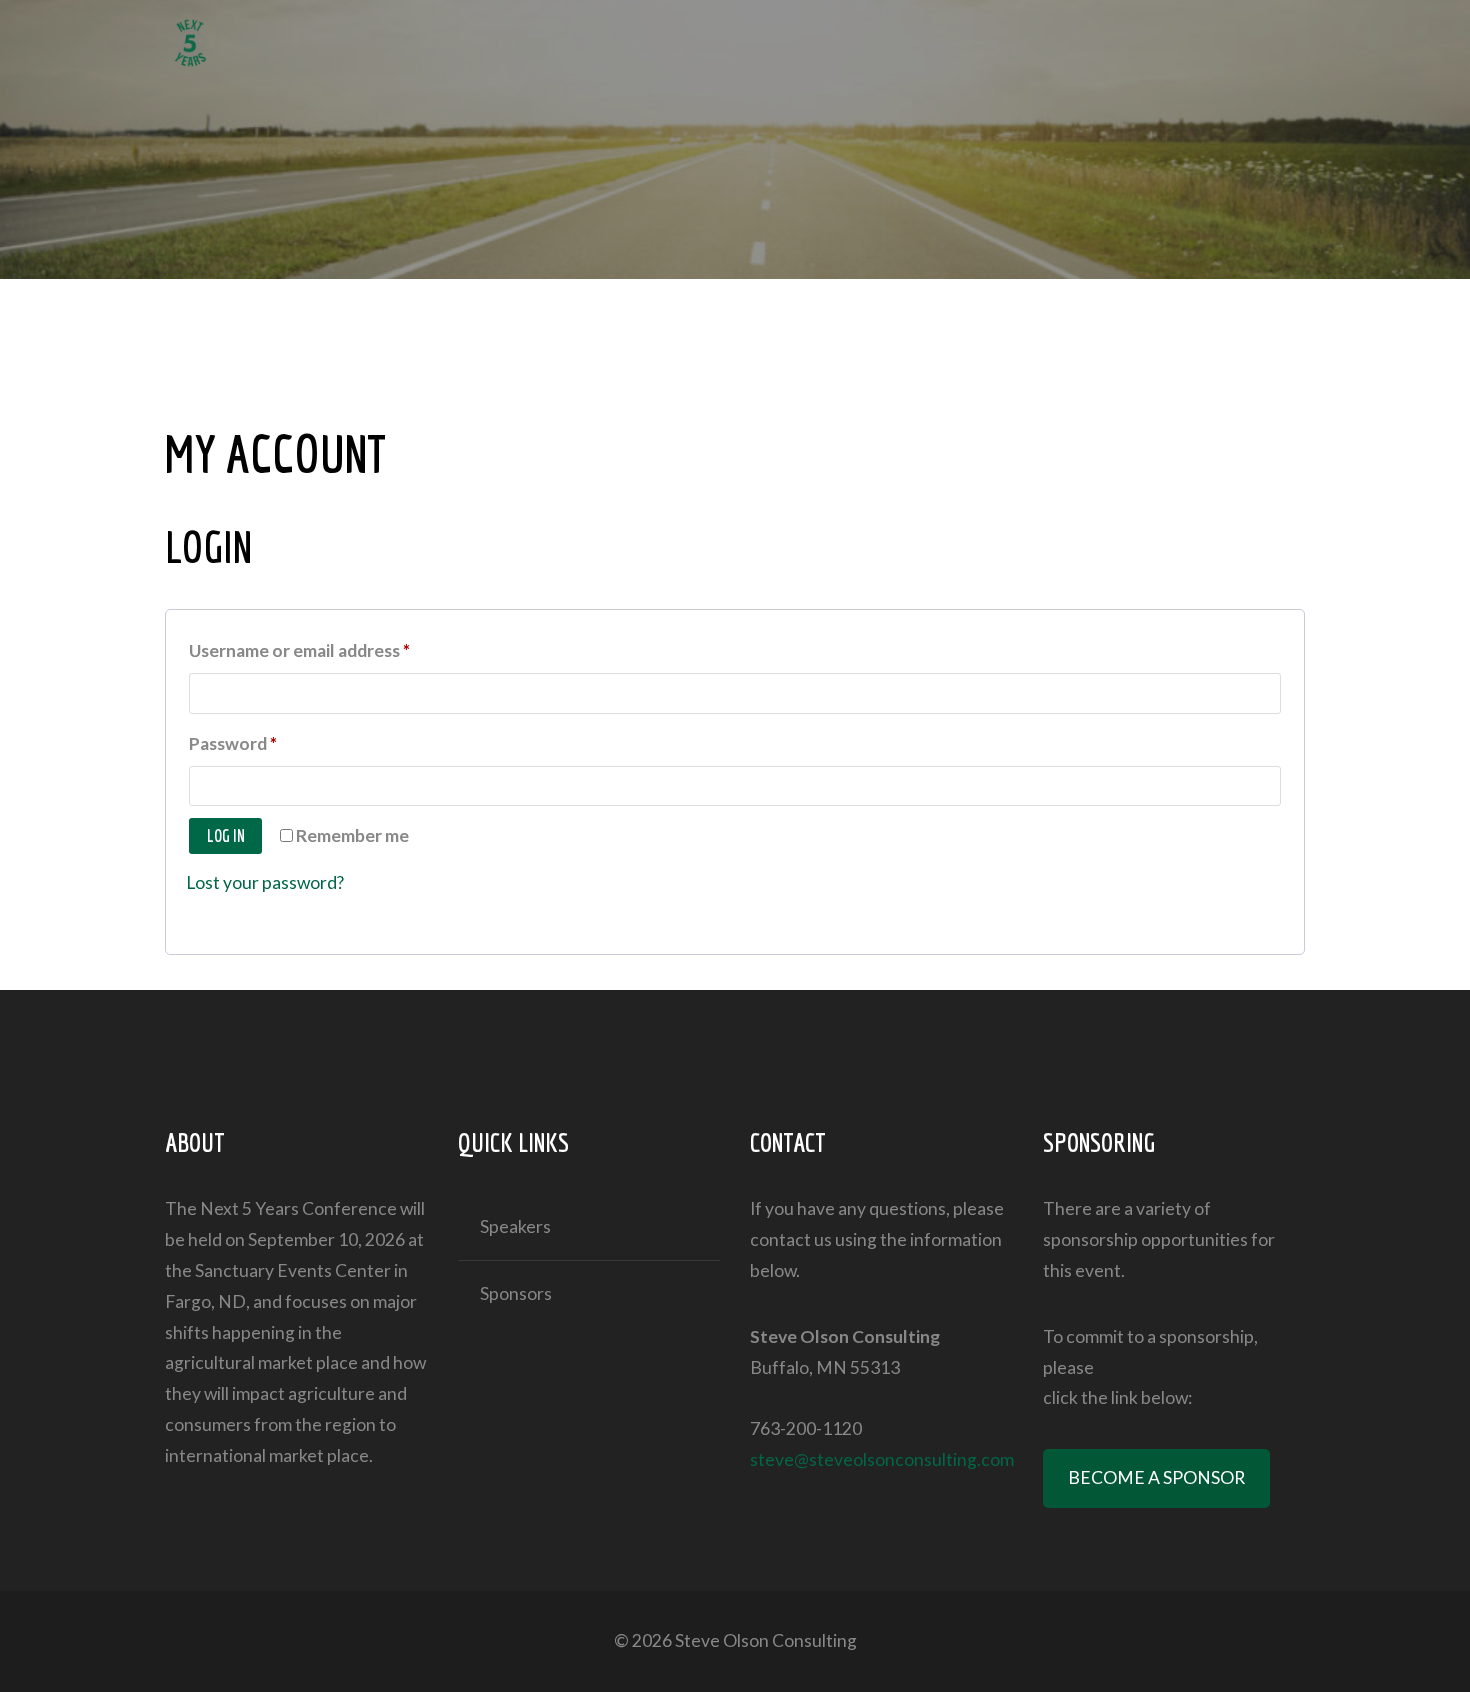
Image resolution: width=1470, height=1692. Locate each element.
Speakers (515, 1226)
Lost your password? (265, 882)
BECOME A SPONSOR (1156, 1477)
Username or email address (335, 650)
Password (268, 743)
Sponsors (516, 1293)
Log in (226, 835)
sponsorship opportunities (1145, 1239)
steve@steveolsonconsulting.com (882, 1459)
